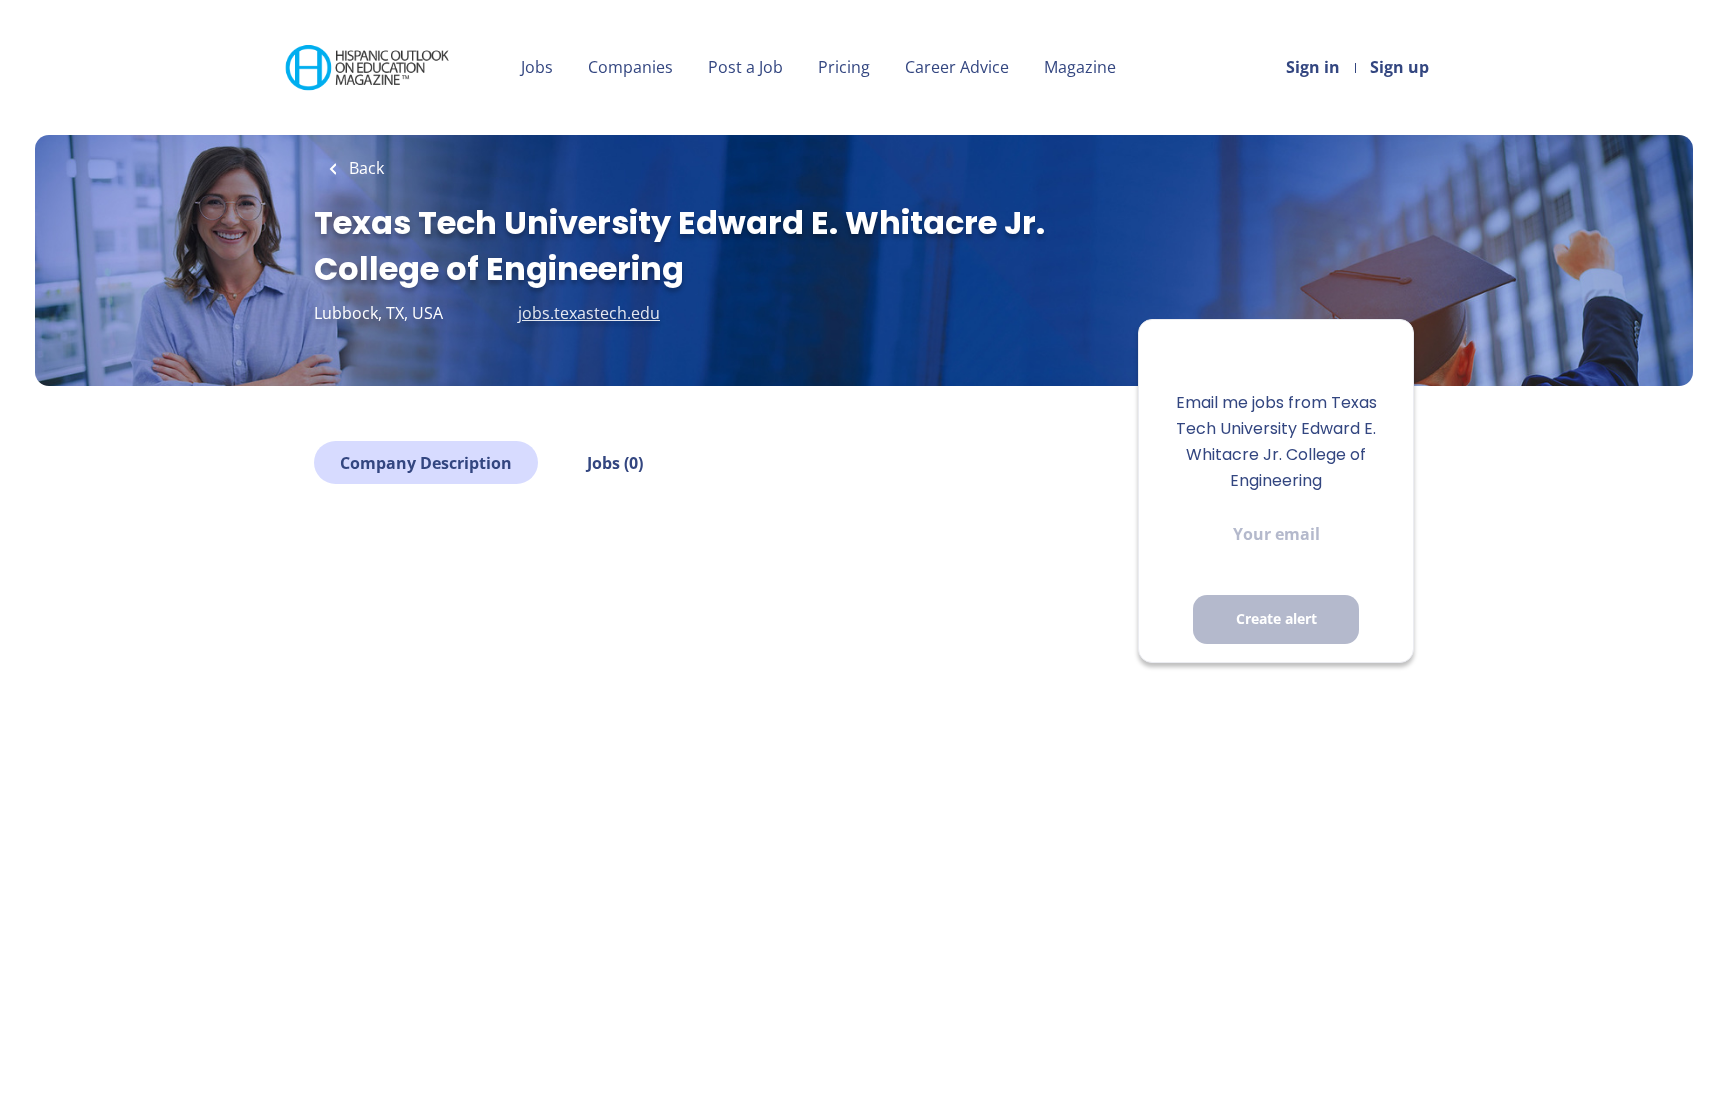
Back (364, 168)
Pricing (844, 67)
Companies (630, 67)
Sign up (1399, 67)
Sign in (1313, 67)
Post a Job (745, 67)
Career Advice (957, 67)
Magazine (1080, 67)
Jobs (537, 67)
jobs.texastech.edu (589, 313)
